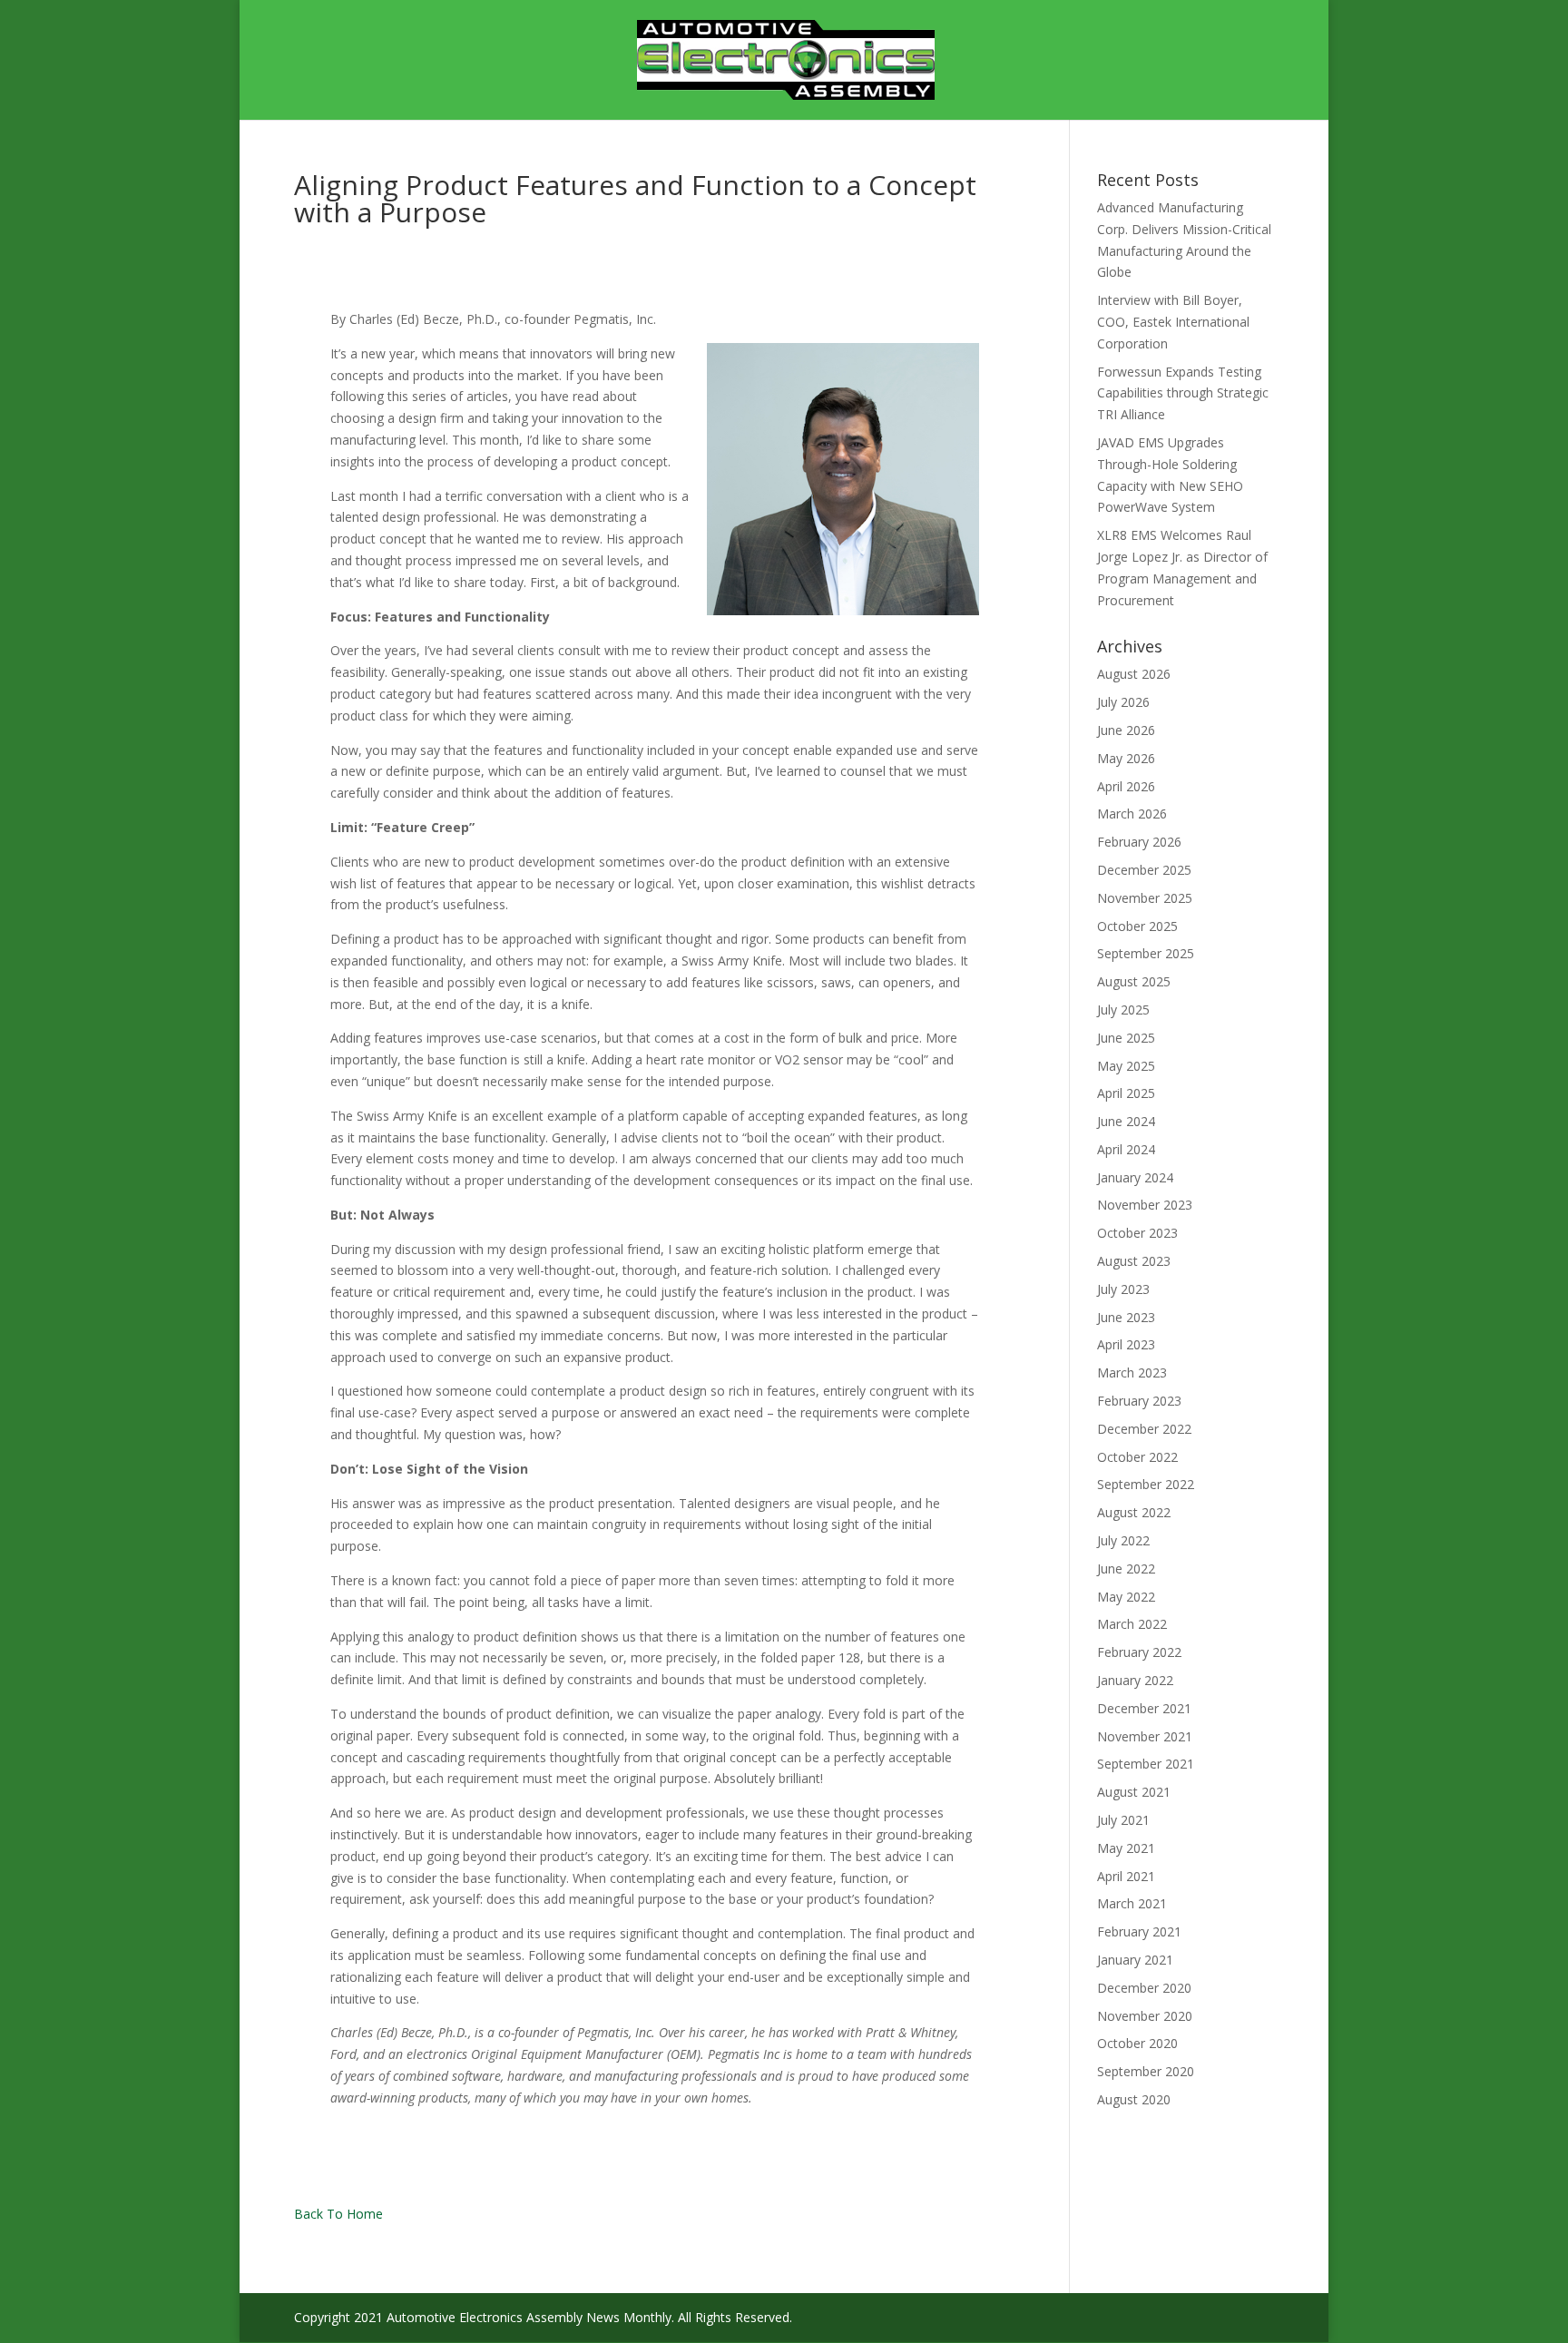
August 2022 (1134, 1512)
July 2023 (1123, 1289)
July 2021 (1123, 1820)
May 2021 (1126, 1848)
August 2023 (1134, 1261)
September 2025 (1146, 953)
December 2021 (1144, 1708)
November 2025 (1145, 898)
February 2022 (1139, 1652)
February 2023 (1139, 1401)
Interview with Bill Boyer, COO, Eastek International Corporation (1173, 322)
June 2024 (1126, 1121)
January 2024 (1135, 1177)
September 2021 (1146, 1764)
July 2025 (1123, 1010)
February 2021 (1139, 1931)
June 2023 (1126, 1317)
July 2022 (1123, 1540)
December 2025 (1144, 870)
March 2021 (1132, 1903)
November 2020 (1145, 2016)
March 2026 (1132, 814)
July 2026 (1123, 702)
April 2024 (1126, 1149)
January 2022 (1135, 1680)
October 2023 (1137, 1233)
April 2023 (1126, 1344)
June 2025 (1126, 1038)
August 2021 (1134, 1792)
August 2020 (1134, 2099)
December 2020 (1144, 1988)
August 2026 (1134, 674)
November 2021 (1145, 1736)
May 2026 (1126, 758)
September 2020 (1146, 2071)
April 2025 (1126, 1093)
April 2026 (1126, 786)
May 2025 (1126, 1066)
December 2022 (1144, 1429)
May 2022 (1126, 1597)
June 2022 (1126, 1569)
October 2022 (1137, 1457)
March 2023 (1132, 1372)
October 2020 (1137, 2043)
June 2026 (1126, 730)
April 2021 (1126, 1876)
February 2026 (1139, 842)
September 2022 (1146, 1484)
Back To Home (338, 2214)
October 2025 (1137, 926)
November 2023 (1145, 1205)
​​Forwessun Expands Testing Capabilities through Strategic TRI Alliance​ (1183, 393)
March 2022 (1132, 1624)
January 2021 (1135, 1960)
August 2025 (1134, 981)
